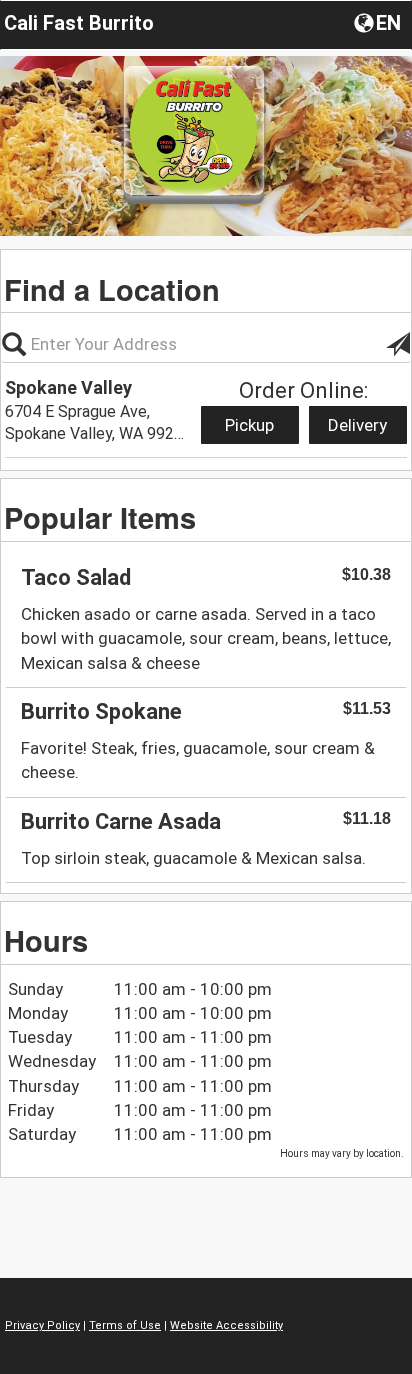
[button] (379, 22)
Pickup (249, 425)
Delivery (357, 425)
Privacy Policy (42, 1325)
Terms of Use (125, 1325)
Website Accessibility (226, 1325)
